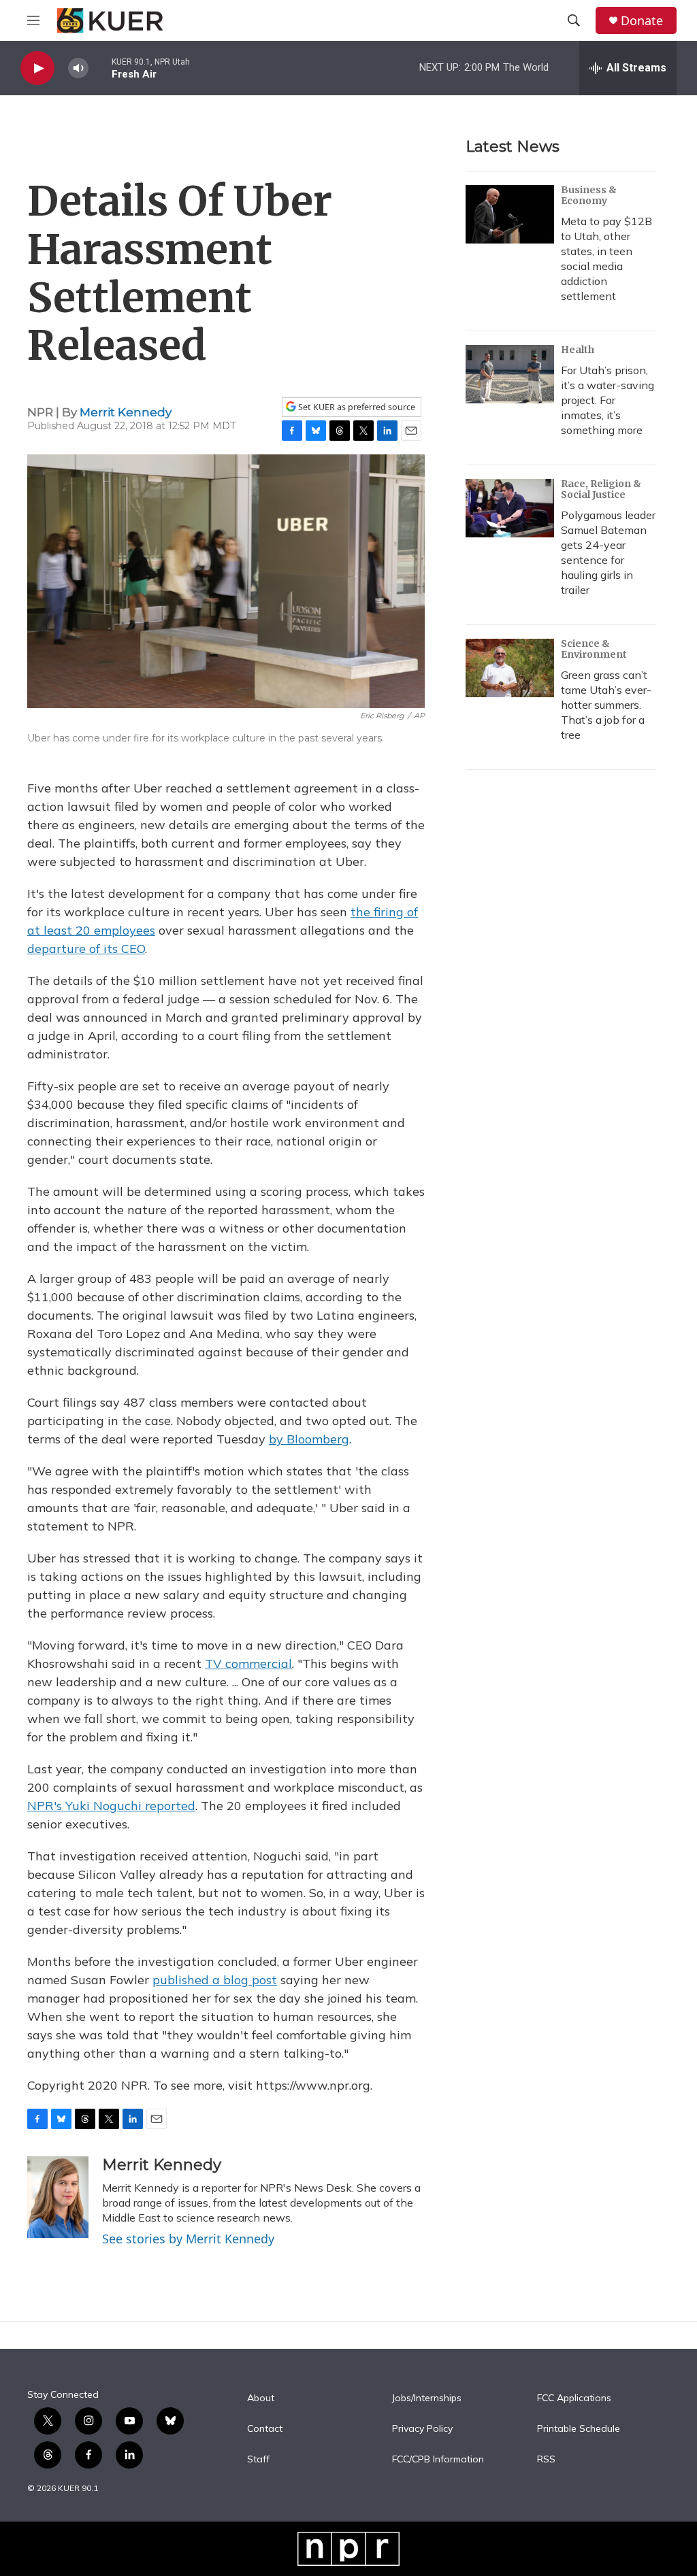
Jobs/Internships (427, 2398)
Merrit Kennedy (126, 412)
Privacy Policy (422, 2429)
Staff (258, 2460)
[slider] (100, 68)
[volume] (78, 68)
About (261, 2398)
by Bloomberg (309, 1439)
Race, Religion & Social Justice (601, 489)
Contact (265, 2429)
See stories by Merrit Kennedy (188, 2239)
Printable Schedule (579, 2429)
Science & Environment (594, 649)
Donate (642, 21)
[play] (37, 68)
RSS (546, 2460)
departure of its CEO (86, 949)
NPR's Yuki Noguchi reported (111, 1806)
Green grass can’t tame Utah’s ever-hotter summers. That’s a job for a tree (606, 705)
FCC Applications (574, 2398)
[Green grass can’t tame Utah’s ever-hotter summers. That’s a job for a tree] (510, 668)
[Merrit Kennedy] (58, 2197)
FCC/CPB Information (438, 2460)
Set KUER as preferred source (356, 407)
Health (578, 350)
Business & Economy (589, 195)
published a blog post (215, 1980)
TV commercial (248, 1663)
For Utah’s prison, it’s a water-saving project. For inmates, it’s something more (607, 400)
